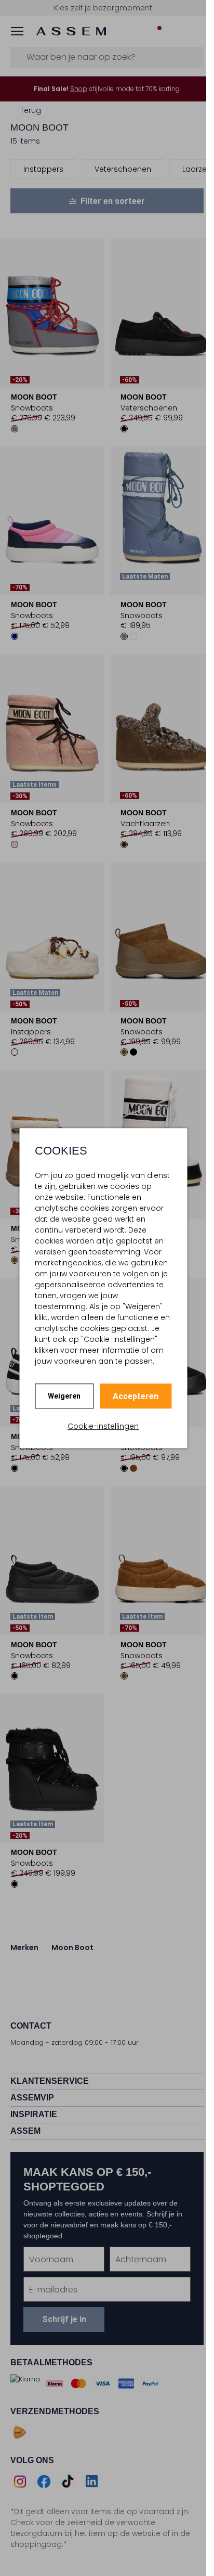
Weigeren (64, 1396)
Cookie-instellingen (103, 1426)
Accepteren (136, 1396)
